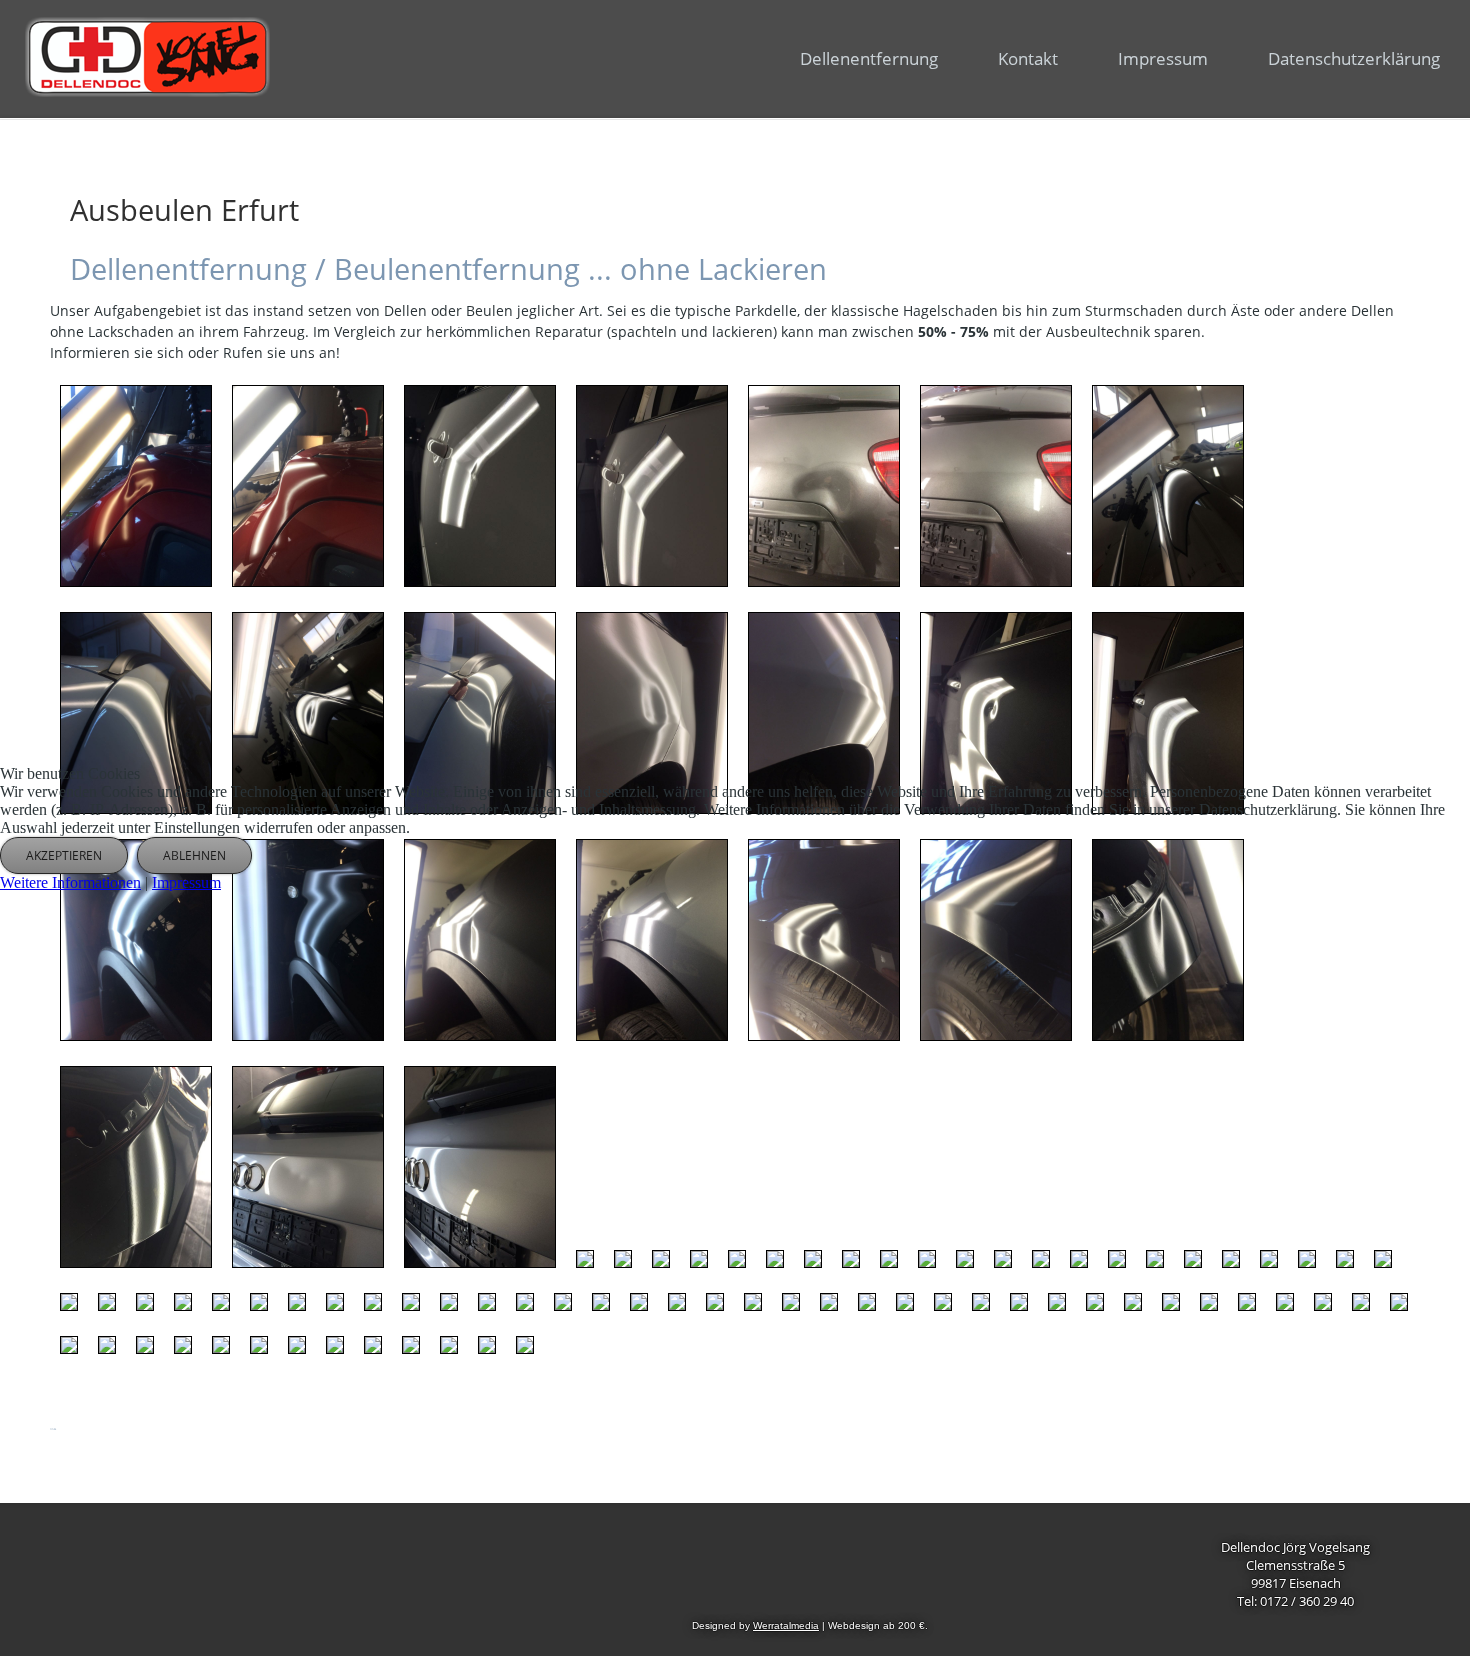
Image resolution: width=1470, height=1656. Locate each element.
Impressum (186, 882)
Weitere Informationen (70, 882)
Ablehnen (194, 855)
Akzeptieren (64, 855)
